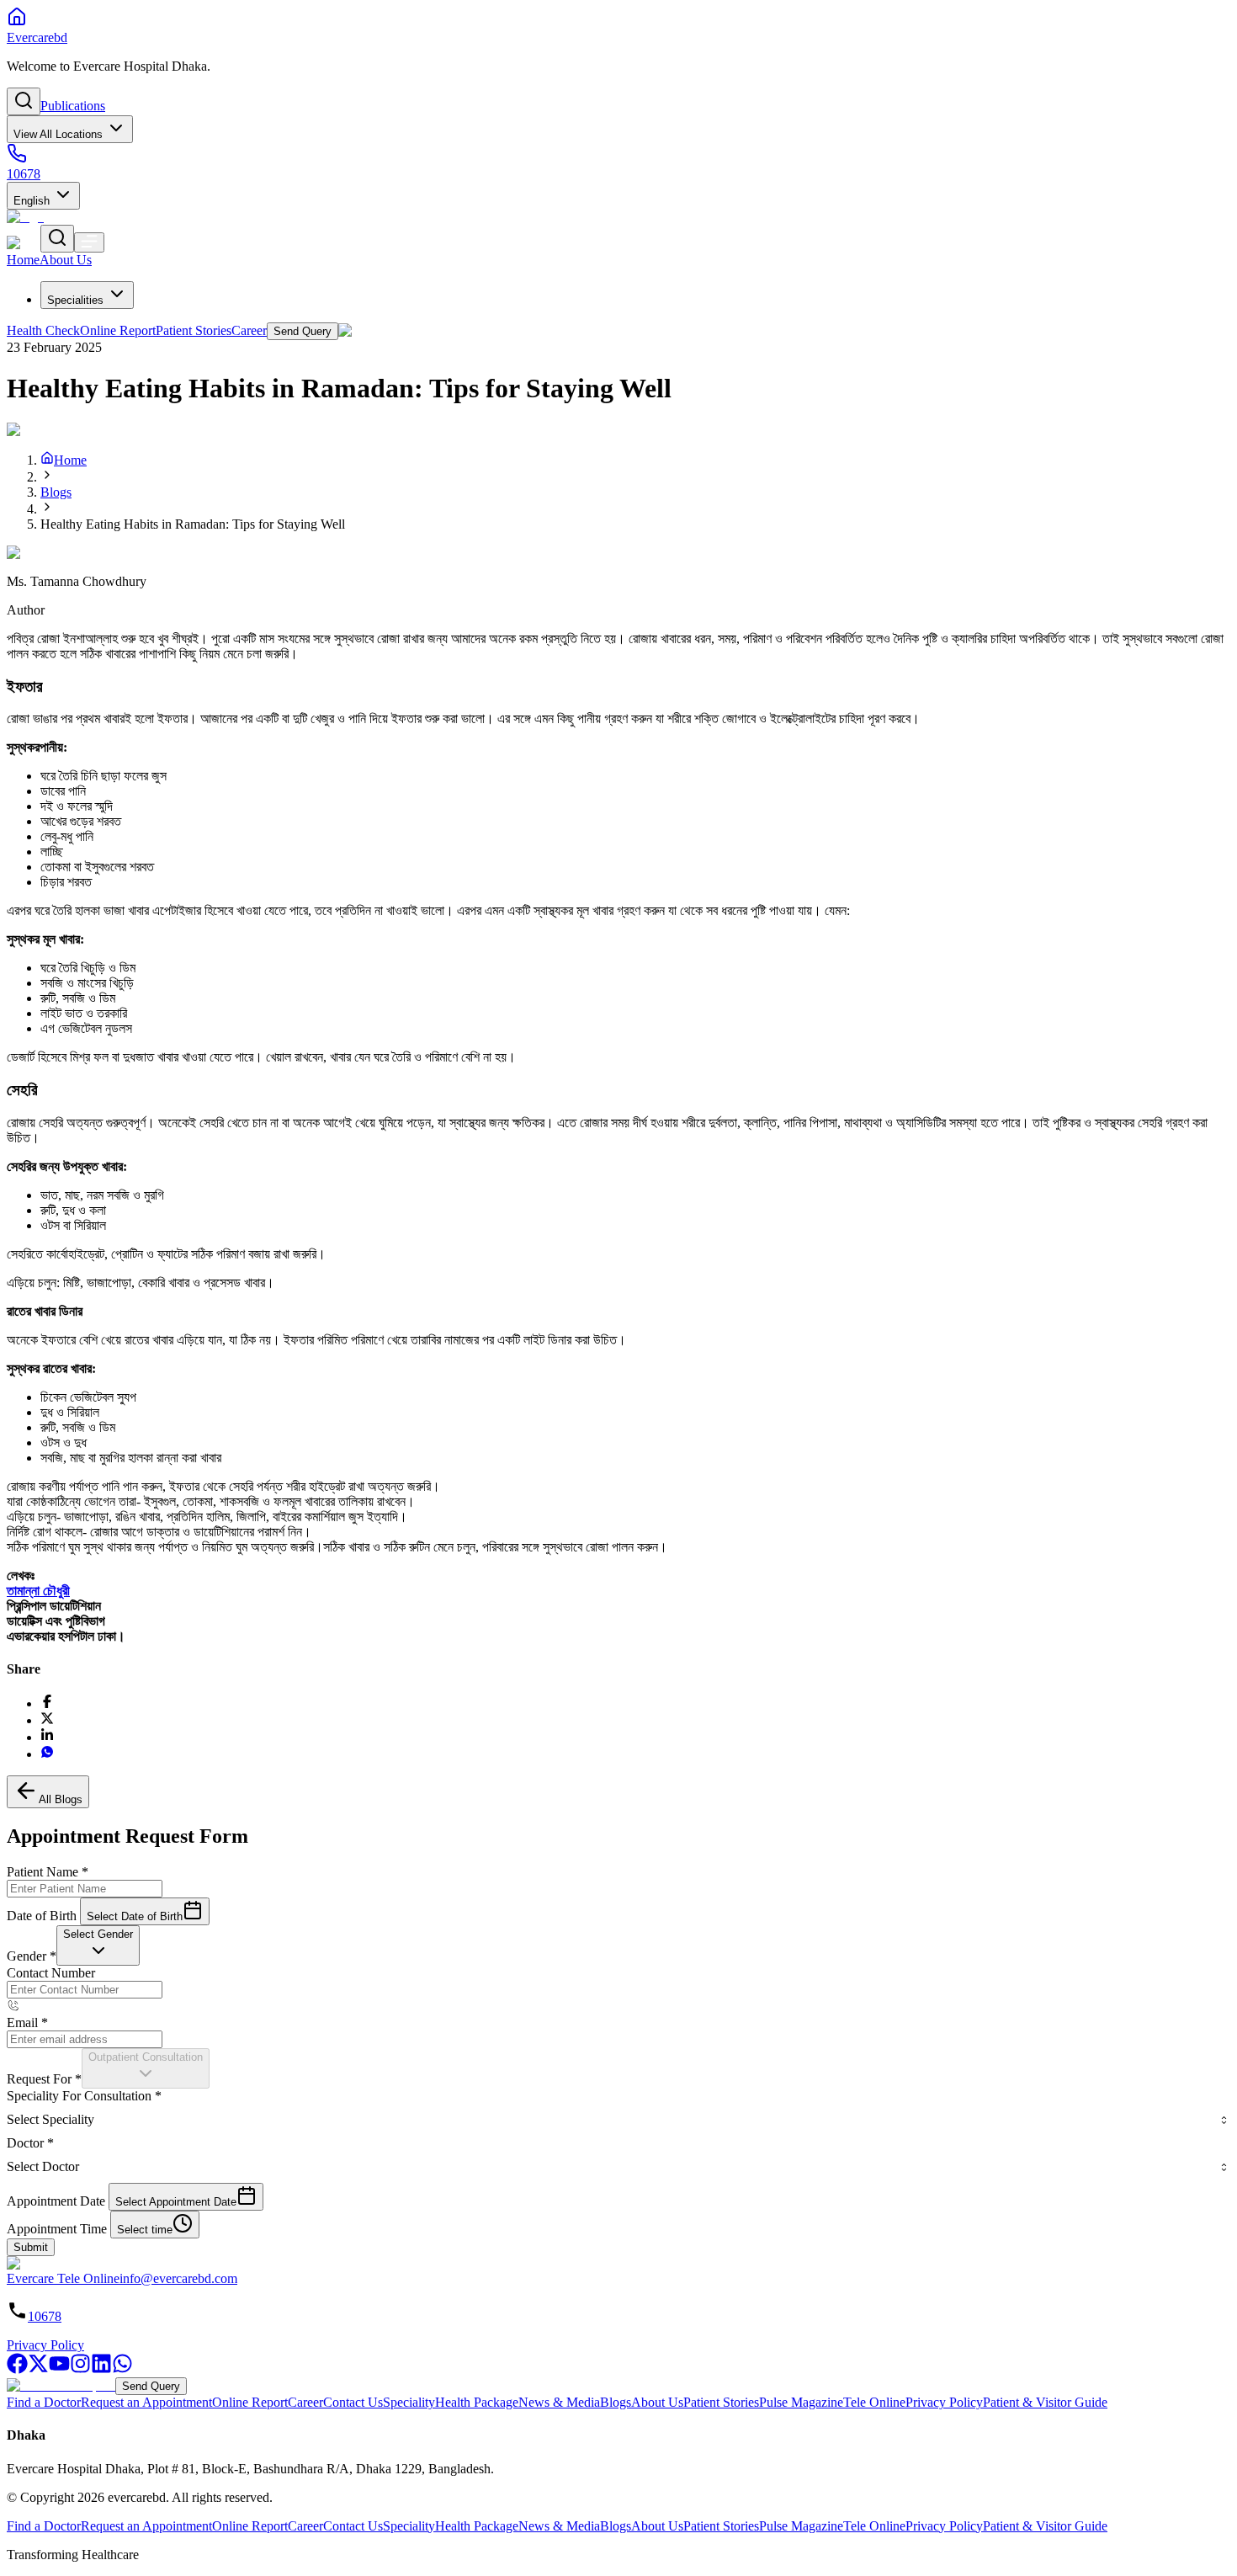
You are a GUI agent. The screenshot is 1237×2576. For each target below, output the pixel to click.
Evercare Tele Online (63, 2278)
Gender (32, 1956)
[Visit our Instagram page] (80, 2369)
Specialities (75, 300)
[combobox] (98, 1945)
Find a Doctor (44, 2402)
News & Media (559, 2402)
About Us (657, 2402)
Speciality (409, 2402)
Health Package (477, 2402)
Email (27, 2022)
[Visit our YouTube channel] (59, 2369)
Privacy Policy (45, 2345)
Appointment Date (56, 2201)
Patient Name (48, 1872)
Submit (31, 2247)
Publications (73, 106)
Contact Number (51, 1973)
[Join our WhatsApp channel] (122, 2369)
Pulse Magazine (801, 2402)
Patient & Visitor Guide (1045, 2402)
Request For (44, 2079)
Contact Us (353, 2402)
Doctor (30, 2143)
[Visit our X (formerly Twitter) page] (38, 2369)
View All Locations (58, 134)
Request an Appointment (146, 2402)
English (32, 201)
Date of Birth (42, 1916)
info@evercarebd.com (178, 2278)
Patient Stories (721, 2402)
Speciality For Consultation (84, 2096)
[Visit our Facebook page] (17, 2369)
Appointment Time (57, 2229)
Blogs (56, 492)
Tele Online (874, 2402)
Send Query (151, 2386)
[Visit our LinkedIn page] (101, 2369)
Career (305, 2402)
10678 (45, 2316)
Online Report (250, 2402)
